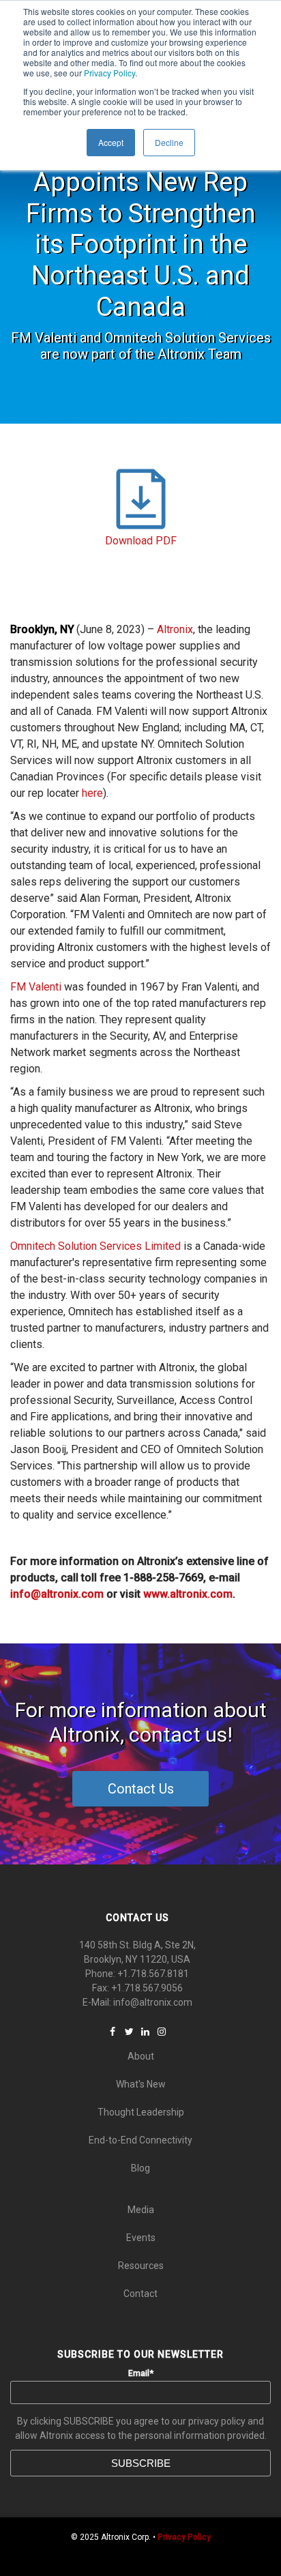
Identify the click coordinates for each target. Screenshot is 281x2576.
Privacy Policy (109, 73)
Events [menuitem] (141, 2238)
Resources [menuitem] (141, 2266)
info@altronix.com (153, 2002)
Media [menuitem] (141, 2210)
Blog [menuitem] (140, 2168)
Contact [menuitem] (140, 2294)
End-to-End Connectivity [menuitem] (140, 2140)
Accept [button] (111, 142)
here (92, 793)
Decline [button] (169, 142)
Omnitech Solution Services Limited (95, 1246)
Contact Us (141, 1789)
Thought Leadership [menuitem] (141, 2112)
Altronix (175, 629)
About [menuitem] (141, 2056)
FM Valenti (36, 987)
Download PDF (141, 541)
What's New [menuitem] (141, 2084)
